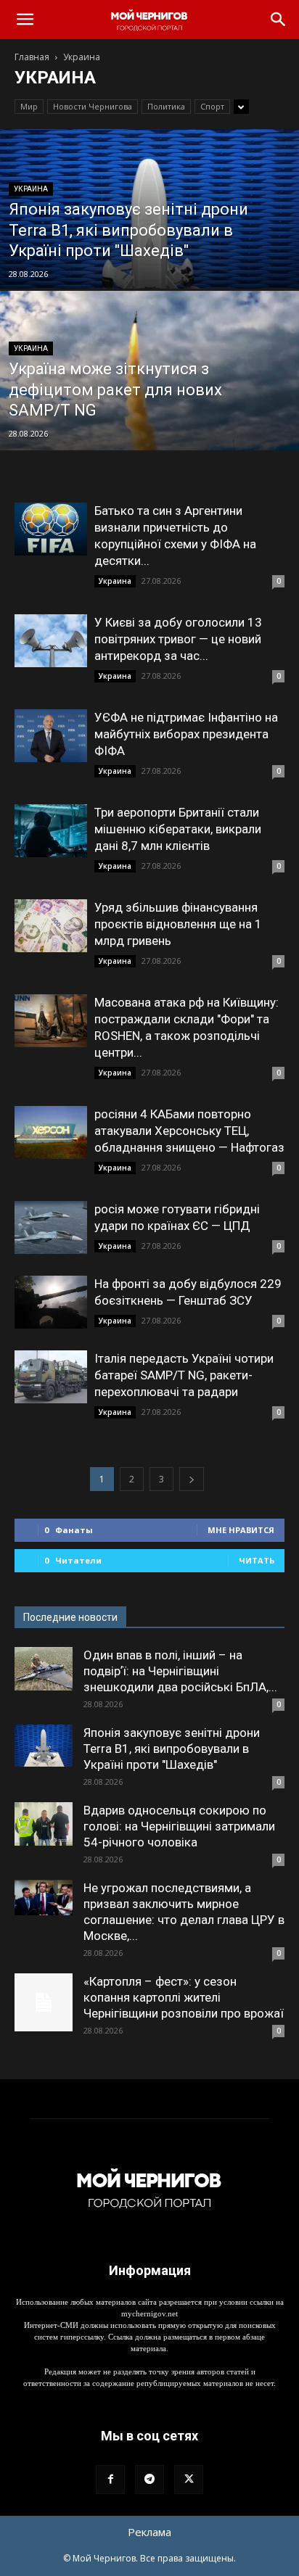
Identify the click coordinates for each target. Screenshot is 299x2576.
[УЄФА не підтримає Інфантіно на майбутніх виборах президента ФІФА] (51, 736)
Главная (32, 57)
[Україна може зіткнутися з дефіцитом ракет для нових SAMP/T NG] (149, 420)
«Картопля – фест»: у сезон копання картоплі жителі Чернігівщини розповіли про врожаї (184, 1997)
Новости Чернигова (93, 106)
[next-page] (192, 1479)
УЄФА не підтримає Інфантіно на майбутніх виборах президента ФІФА (186, 734)
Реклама (149, 2532)
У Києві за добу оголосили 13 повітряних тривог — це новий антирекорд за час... (178, 639)
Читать (257, 1560)
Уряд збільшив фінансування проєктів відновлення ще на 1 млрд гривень (178, 924)
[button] (25, 20)
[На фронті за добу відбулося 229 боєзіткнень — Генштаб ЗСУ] (51, 1302)
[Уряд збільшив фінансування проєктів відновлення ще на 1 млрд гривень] (51, 926)
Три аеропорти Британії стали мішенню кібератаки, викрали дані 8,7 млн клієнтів (178, 829)
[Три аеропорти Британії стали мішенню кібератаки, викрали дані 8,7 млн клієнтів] (51, 831)
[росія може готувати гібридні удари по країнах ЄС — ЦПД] (51, 1227)
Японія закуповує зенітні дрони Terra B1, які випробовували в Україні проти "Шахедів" (172, 1749)
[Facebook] (110, 2480)
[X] (189, 2480)
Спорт (212, 106)
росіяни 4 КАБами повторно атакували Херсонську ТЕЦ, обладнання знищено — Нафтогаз (189, 1131)
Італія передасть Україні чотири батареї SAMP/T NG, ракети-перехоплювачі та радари (184, 1375)
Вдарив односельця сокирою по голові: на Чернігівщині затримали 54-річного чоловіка (179, 1826)
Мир (29, 106)
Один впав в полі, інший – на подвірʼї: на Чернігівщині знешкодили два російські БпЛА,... (180, 1671)
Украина (31, 189)
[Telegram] (149, 2480)
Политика (166, 106)
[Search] (279, 20)
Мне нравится (241, 1530)
